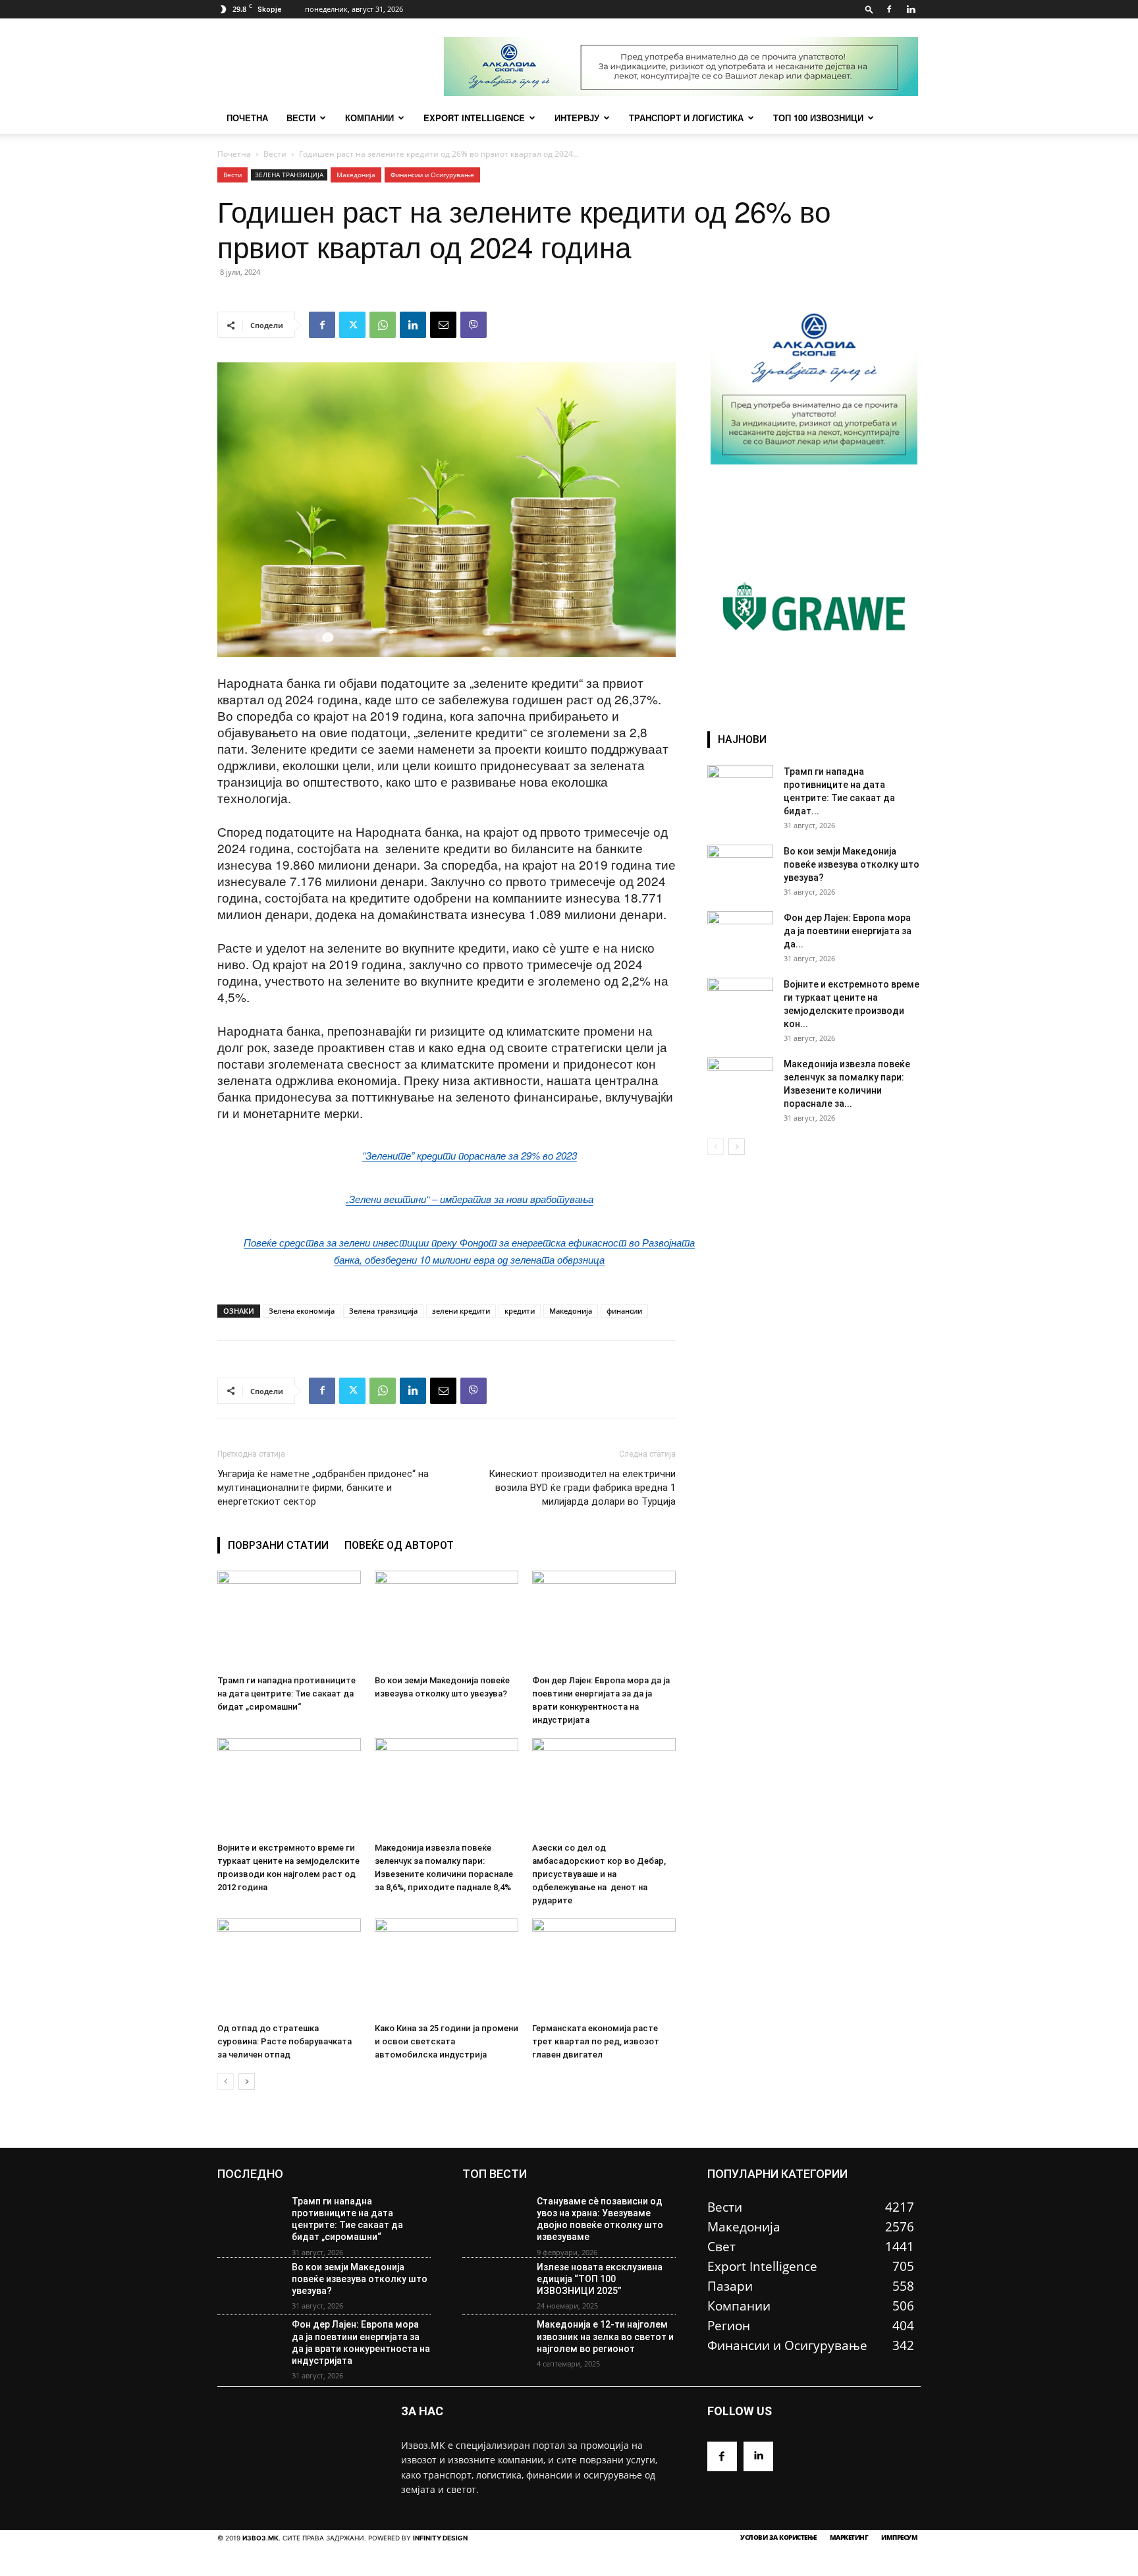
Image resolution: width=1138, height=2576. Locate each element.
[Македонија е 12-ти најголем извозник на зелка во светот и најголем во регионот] (494, 2344)
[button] (869, 9)
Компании (369, 118)
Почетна (234, 154)
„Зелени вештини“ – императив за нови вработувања (470, 1199)
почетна (247, 118)
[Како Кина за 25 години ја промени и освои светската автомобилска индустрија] (447, 1968)
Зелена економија (302, 1311)
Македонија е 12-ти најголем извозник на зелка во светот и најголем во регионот (605, 2336)
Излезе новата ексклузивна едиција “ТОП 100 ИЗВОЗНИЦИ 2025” (600, 2279)
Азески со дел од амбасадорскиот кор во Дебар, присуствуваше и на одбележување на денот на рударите (599, 1874)
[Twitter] (352, 325)
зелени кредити (461, 1311)
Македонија (356, 175)
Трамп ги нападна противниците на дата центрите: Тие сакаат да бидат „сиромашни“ (286, 1694)
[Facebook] (889, 9)
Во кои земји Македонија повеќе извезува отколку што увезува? (852, 864)
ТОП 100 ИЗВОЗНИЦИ (818, 118)
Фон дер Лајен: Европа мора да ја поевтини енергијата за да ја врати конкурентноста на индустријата (361, 2342)
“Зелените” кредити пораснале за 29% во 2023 (470, 1155)
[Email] (443, 325)
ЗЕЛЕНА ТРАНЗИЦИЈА (289, 175)
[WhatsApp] (383, 325)
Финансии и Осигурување (432, 175)
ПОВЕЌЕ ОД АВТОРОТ (399, 1545)
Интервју (577, 118)
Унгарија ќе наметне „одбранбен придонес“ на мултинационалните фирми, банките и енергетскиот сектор (323, 1488)
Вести (301, 118)
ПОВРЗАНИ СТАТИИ (278, 1545)
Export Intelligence (474, 118)
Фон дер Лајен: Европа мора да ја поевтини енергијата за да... (848, 931)
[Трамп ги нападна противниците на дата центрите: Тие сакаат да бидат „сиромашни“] (289, 1620)
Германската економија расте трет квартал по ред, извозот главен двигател (596, 2041)
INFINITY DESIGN (440, 2538)
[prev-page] (226, 2082)
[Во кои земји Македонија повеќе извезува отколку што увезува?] (447, 1620)
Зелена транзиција (383, 1311)
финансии (624, 1311)
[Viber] (474, 325)
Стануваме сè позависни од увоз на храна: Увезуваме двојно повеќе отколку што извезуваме (600, 2219)
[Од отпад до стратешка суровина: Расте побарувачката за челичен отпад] (289, 1968)
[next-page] (247, 2082)
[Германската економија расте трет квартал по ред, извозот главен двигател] (604, 1968)
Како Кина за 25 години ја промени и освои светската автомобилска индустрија (447, 2041)
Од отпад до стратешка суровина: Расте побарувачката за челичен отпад (284, 2041)
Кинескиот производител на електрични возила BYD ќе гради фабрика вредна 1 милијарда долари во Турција (582, 1488)
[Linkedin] (911, 9)
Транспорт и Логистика (686, 118)
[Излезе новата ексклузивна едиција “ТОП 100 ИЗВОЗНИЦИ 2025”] (494, 2287)
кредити (520, 1311)
